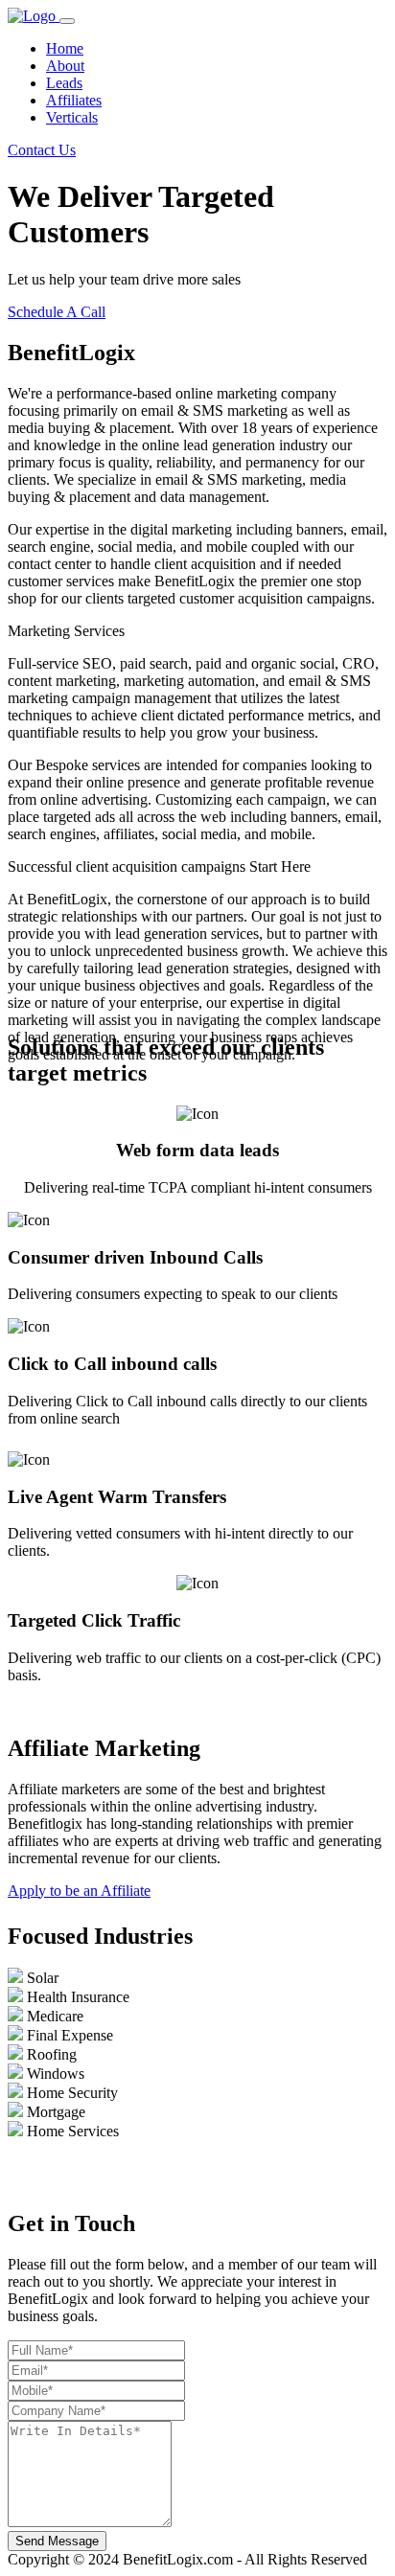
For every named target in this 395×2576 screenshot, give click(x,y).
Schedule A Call (57, 312)
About (65, 66)
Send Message (57, 2541)
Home (65, 48)
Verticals (72, 117)
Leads (64, 83)
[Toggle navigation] (67, 21)
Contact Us (42, 150)
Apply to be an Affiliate (79, 1891)
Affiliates (74, 100)
